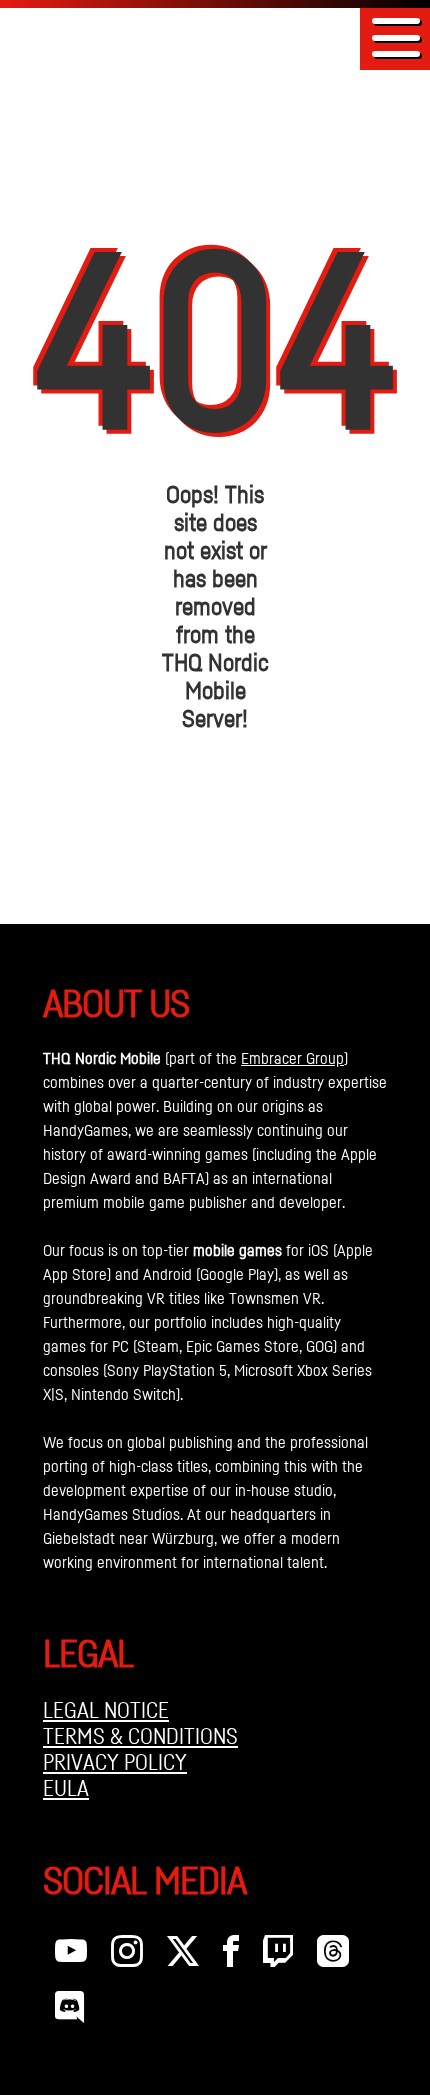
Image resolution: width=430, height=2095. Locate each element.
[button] (396, 37)
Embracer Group (292, 1058)
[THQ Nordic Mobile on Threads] (333, 1956)
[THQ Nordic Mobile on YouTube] (71, 1956)
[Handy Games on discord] (69, 2012)
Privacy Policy (115, 1762)
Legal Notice (106, 1710)
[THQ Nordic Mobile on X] (183, 1956)
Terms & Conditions (140, 1736)
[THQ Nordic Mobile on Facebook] (231, 1956)
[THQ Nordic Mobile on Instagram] (127, 1956)
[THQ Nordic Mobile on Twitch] (278, 1956)
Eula (66, 1788)
